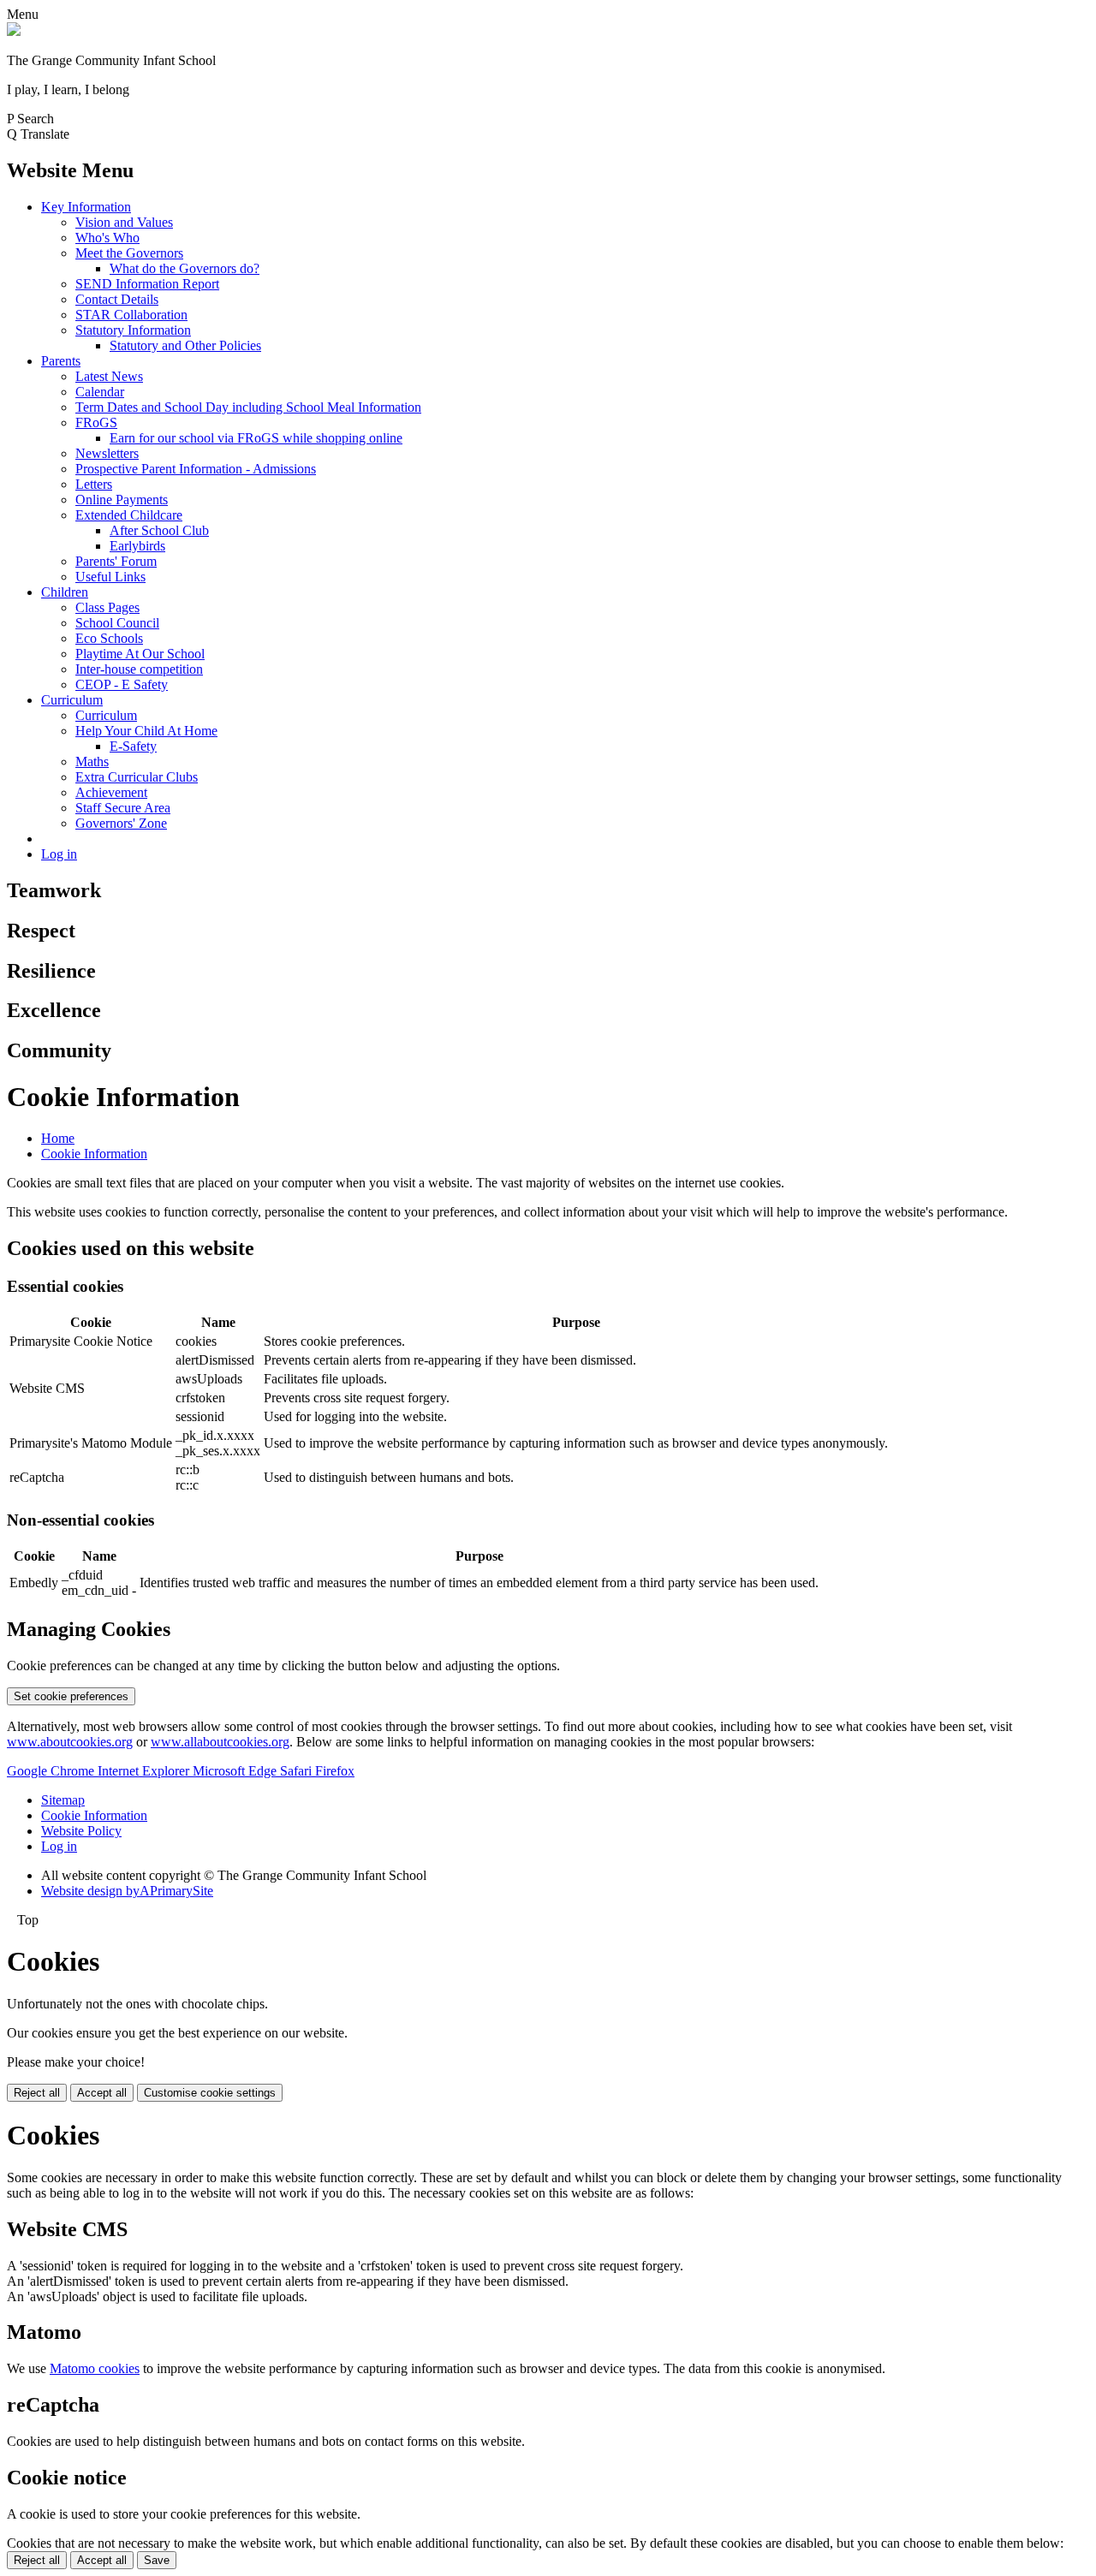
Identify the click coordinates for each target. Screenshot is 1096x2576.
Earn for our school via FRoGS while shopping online (256, 438)
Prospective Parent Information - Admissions (196, 469)
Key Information (86, 207)
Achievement (111, 792)
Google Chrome (52, 1771)
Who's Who (107, 238)
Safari (298, 1771)
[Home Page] (14, 31)
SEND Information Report (147, 284)
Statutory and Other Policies (185, 345)
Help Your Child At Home (146, 731)
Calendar (100, 392)
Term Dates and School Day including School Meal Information (248, 407)
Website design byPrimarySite (127, 1891)
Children (65, 592)
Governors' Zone (121, 823)
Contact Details (117, 299)
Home (58, 1138)
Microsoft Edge (236, 1771)
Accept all (102, 2093)
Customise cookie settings (210, 2093)
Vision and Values (124, 222)
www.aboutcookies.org (70, 1742)
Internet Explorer (145, 1771)
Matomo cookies (95, 2368)
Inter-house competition (139, 669)
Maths (92, 761)
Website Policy (81, 1831)
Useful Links (110, 577)
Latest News (109, 376)
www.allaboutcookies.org (220, 1742)
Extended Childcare (129, 515)
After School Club (159, 530)
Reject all (37, 2093)
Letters (94, 484)
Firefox (335, 1771)
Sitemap (63, 1800)
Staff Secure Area (123, 808)
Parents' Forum (116, 561)
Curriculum (72, 700)
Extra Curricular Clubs (137, 777)
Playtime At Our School (140, 654)
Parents (61, 361)
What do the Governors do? (185, 268)
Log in (59, 854)
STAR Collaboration (131, 315)
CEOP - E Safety (122, 684)
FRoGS (96, 422)
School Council (117, 623)
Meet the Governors (129, 253)
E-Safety (133, 746)
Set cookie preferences (71, 1696)
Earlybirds (137, 546)
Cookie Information (94, 1154)
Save (157, 2560)
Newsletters (107, 453)
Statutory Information (133, 330)
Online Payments (122, 500)
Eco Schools (109, 638)
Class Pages (107, 607)
